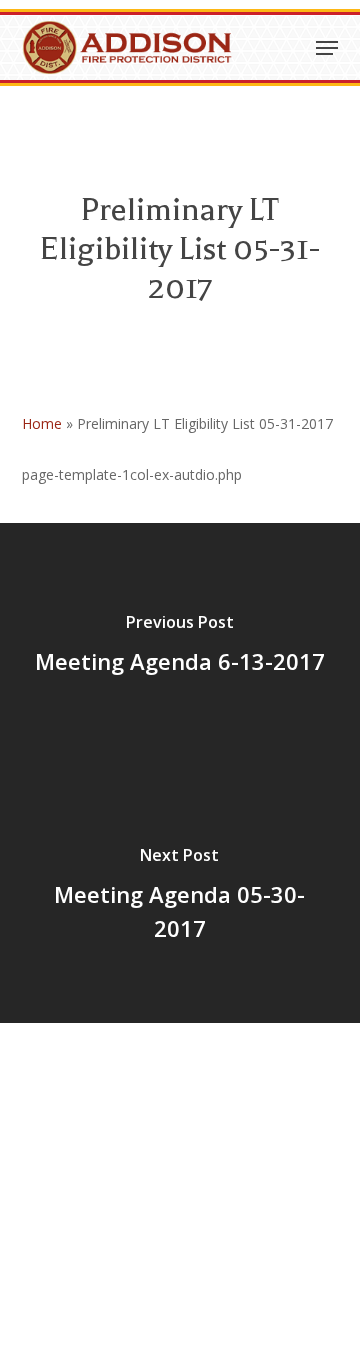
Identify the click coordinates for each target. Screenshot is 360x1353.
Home (42, 423)
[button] (327, 48)
